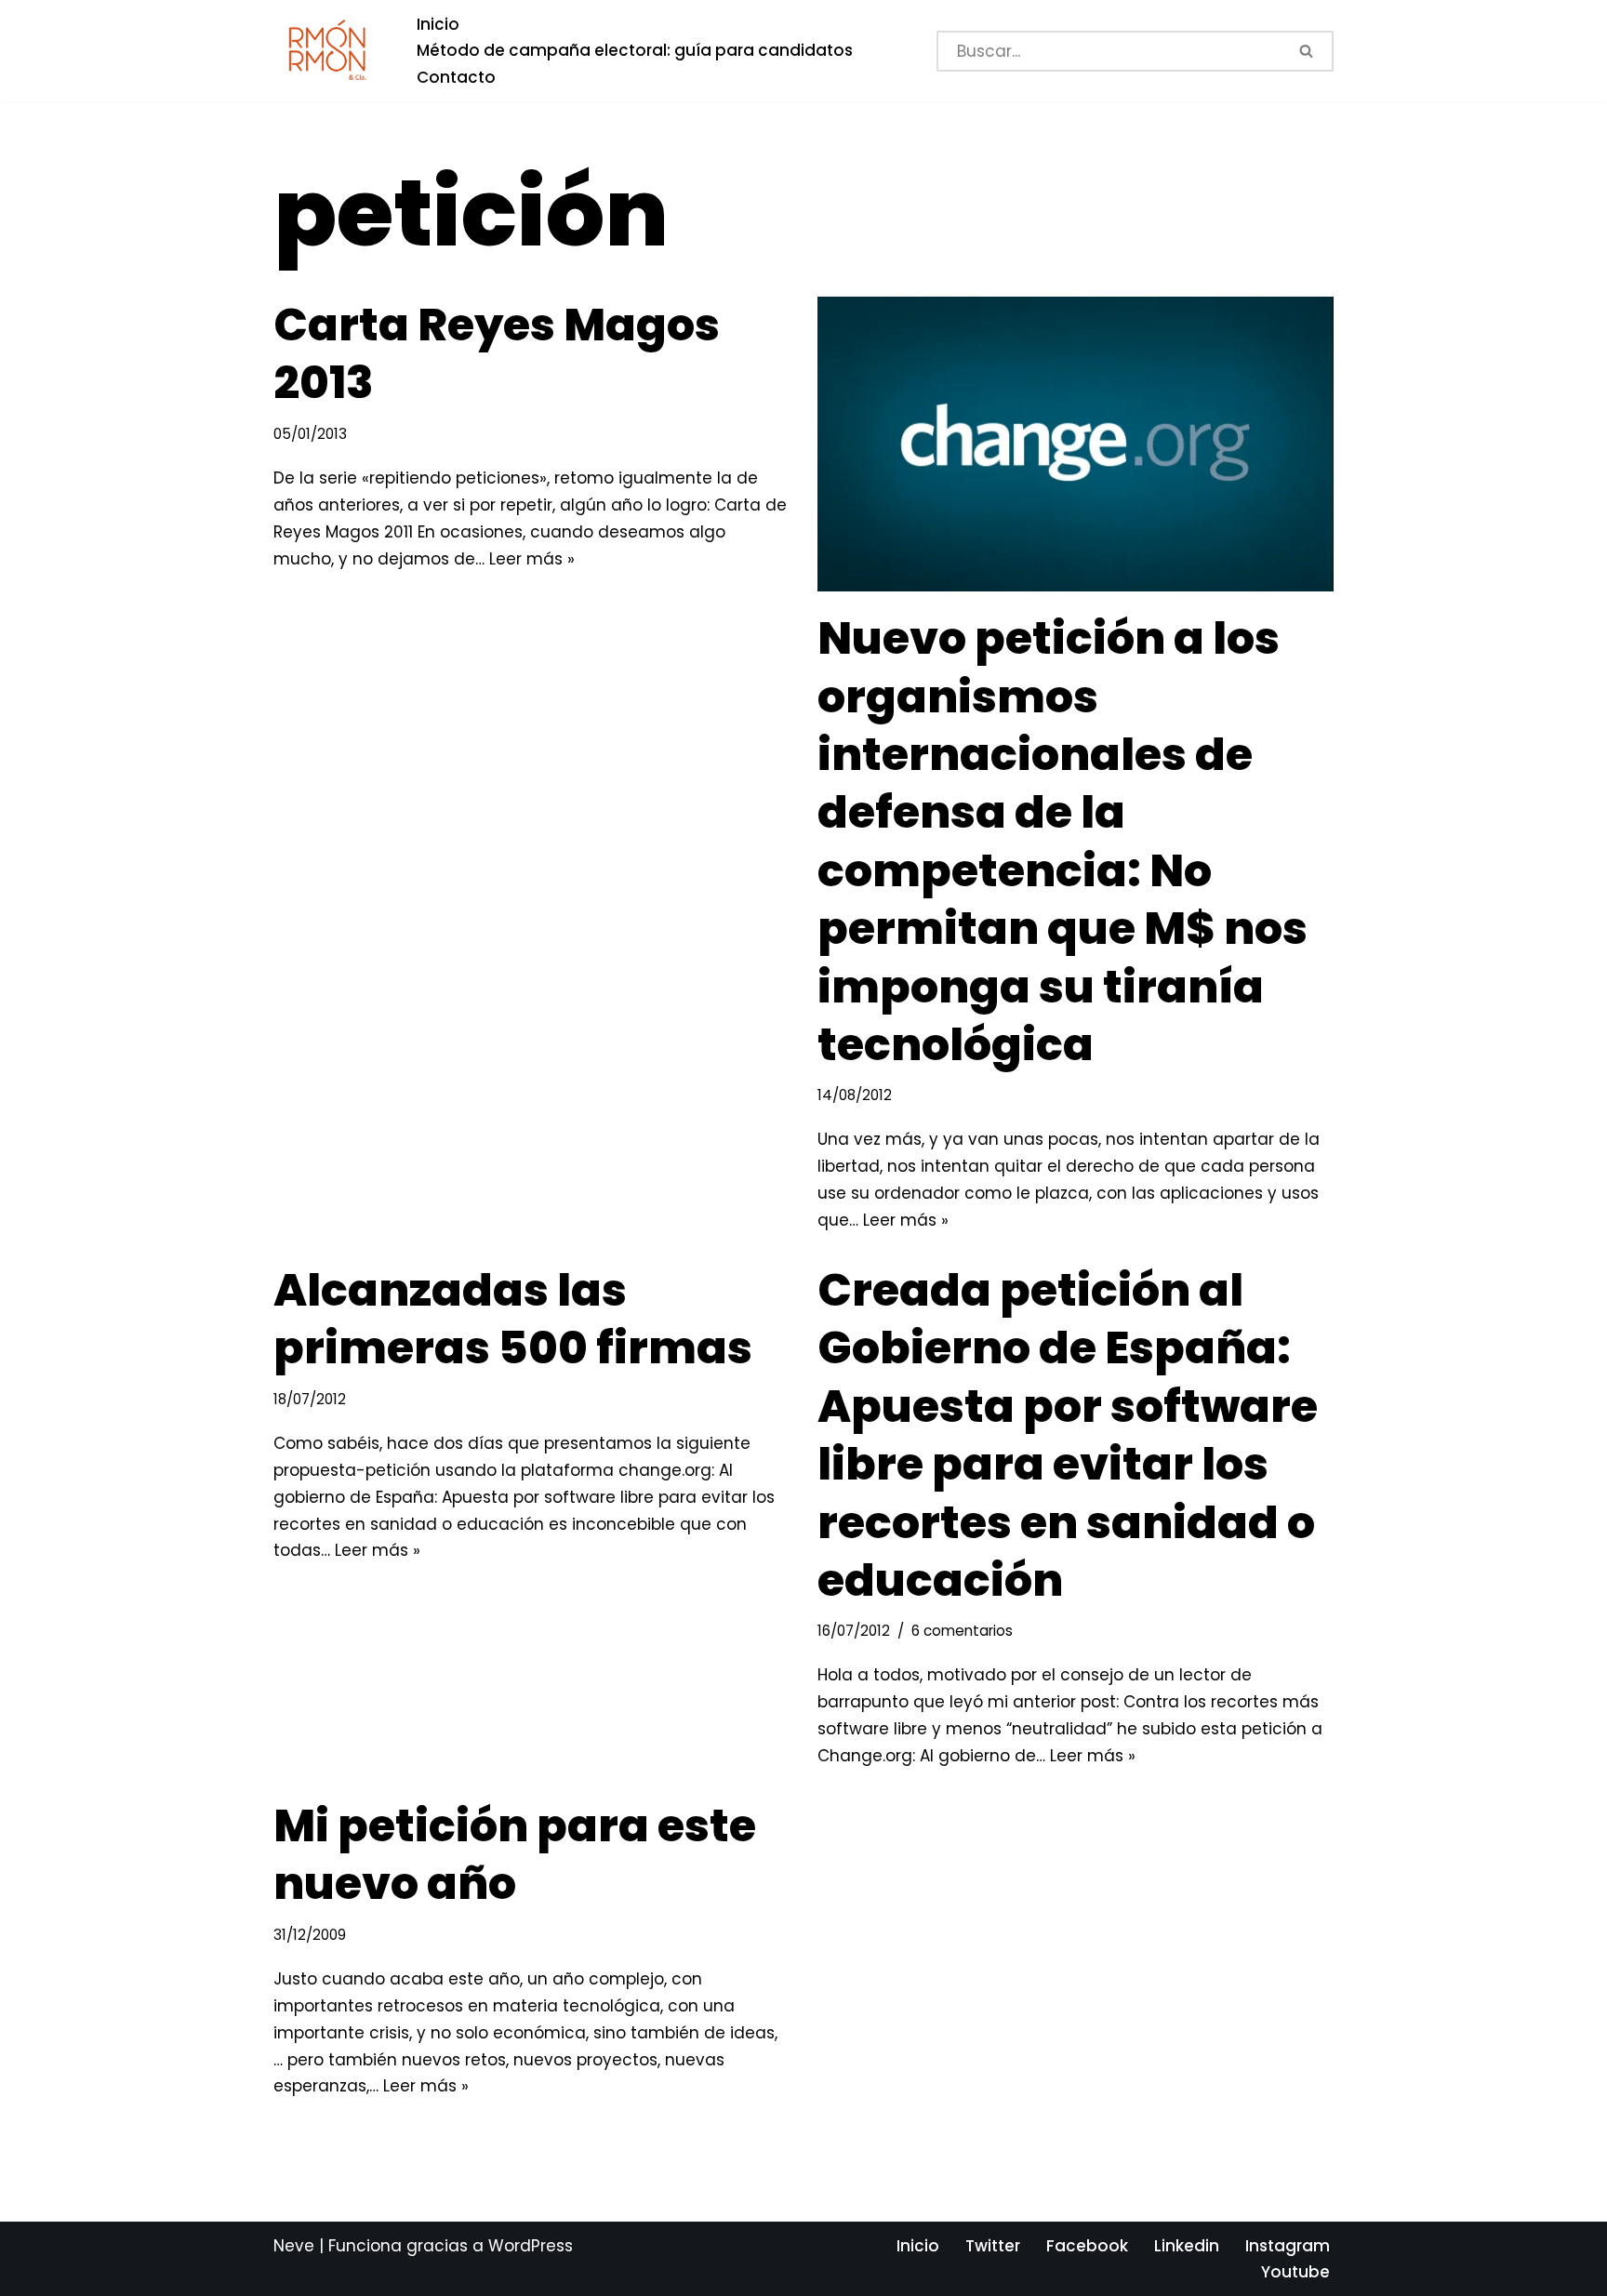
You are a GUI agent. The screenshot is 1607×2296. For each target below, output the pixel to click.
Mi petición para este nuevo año (515, 1855)
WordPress (531, 2246)
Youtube (1295, 2272)
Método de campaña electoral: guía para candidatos (635, 50)
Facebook (1087, 2246)
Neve (294, 2246)
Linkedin (1187, 2246)
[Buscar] (1308, 51)
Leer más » (532, 559)
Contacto (456, 77)
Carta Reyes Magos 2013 (497, 354)
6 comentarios (962, 1631)
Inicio (438, 24)
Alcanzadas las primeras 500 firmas (513, 1319)
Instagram (1288, 2246)
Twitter (993, 2246)
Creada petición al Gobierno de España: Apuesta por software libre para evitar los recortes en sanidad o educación (1068, 1435)
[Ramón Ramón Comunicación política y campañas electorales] (329, 51)
